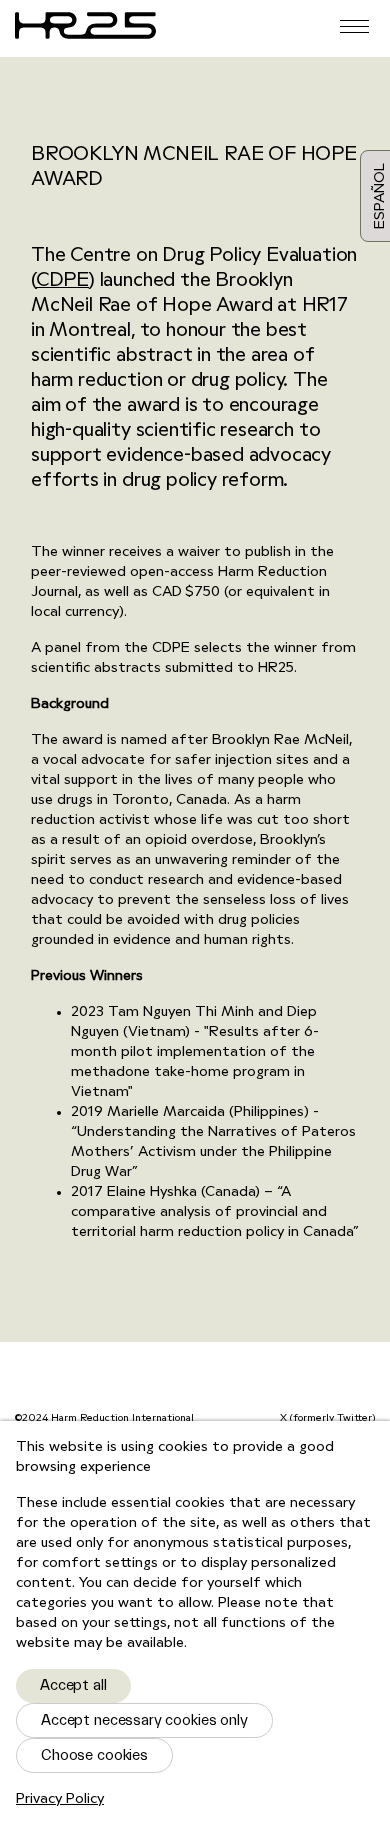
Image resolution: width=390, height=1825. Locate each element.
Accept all (73, 1685)
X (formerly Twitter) (327, 1418)
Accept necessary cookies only (144, 1720)
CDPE (62, 281)
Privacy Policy (60, 1799)
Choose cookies (94, 1755)
